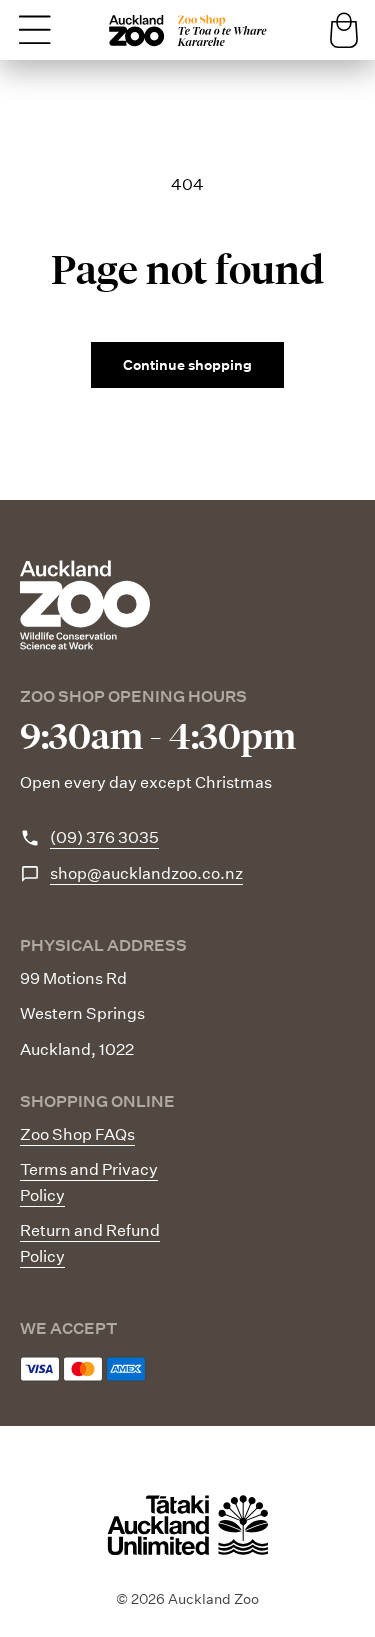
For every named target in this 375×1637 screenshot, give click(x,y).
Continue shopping (187, 365)
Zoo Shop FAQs (77, 1134)
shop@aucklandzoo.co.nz (146, 873)
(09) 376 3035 (104, 837)
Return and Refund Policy (90, 1243)
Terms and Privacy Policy (89, 1182)
